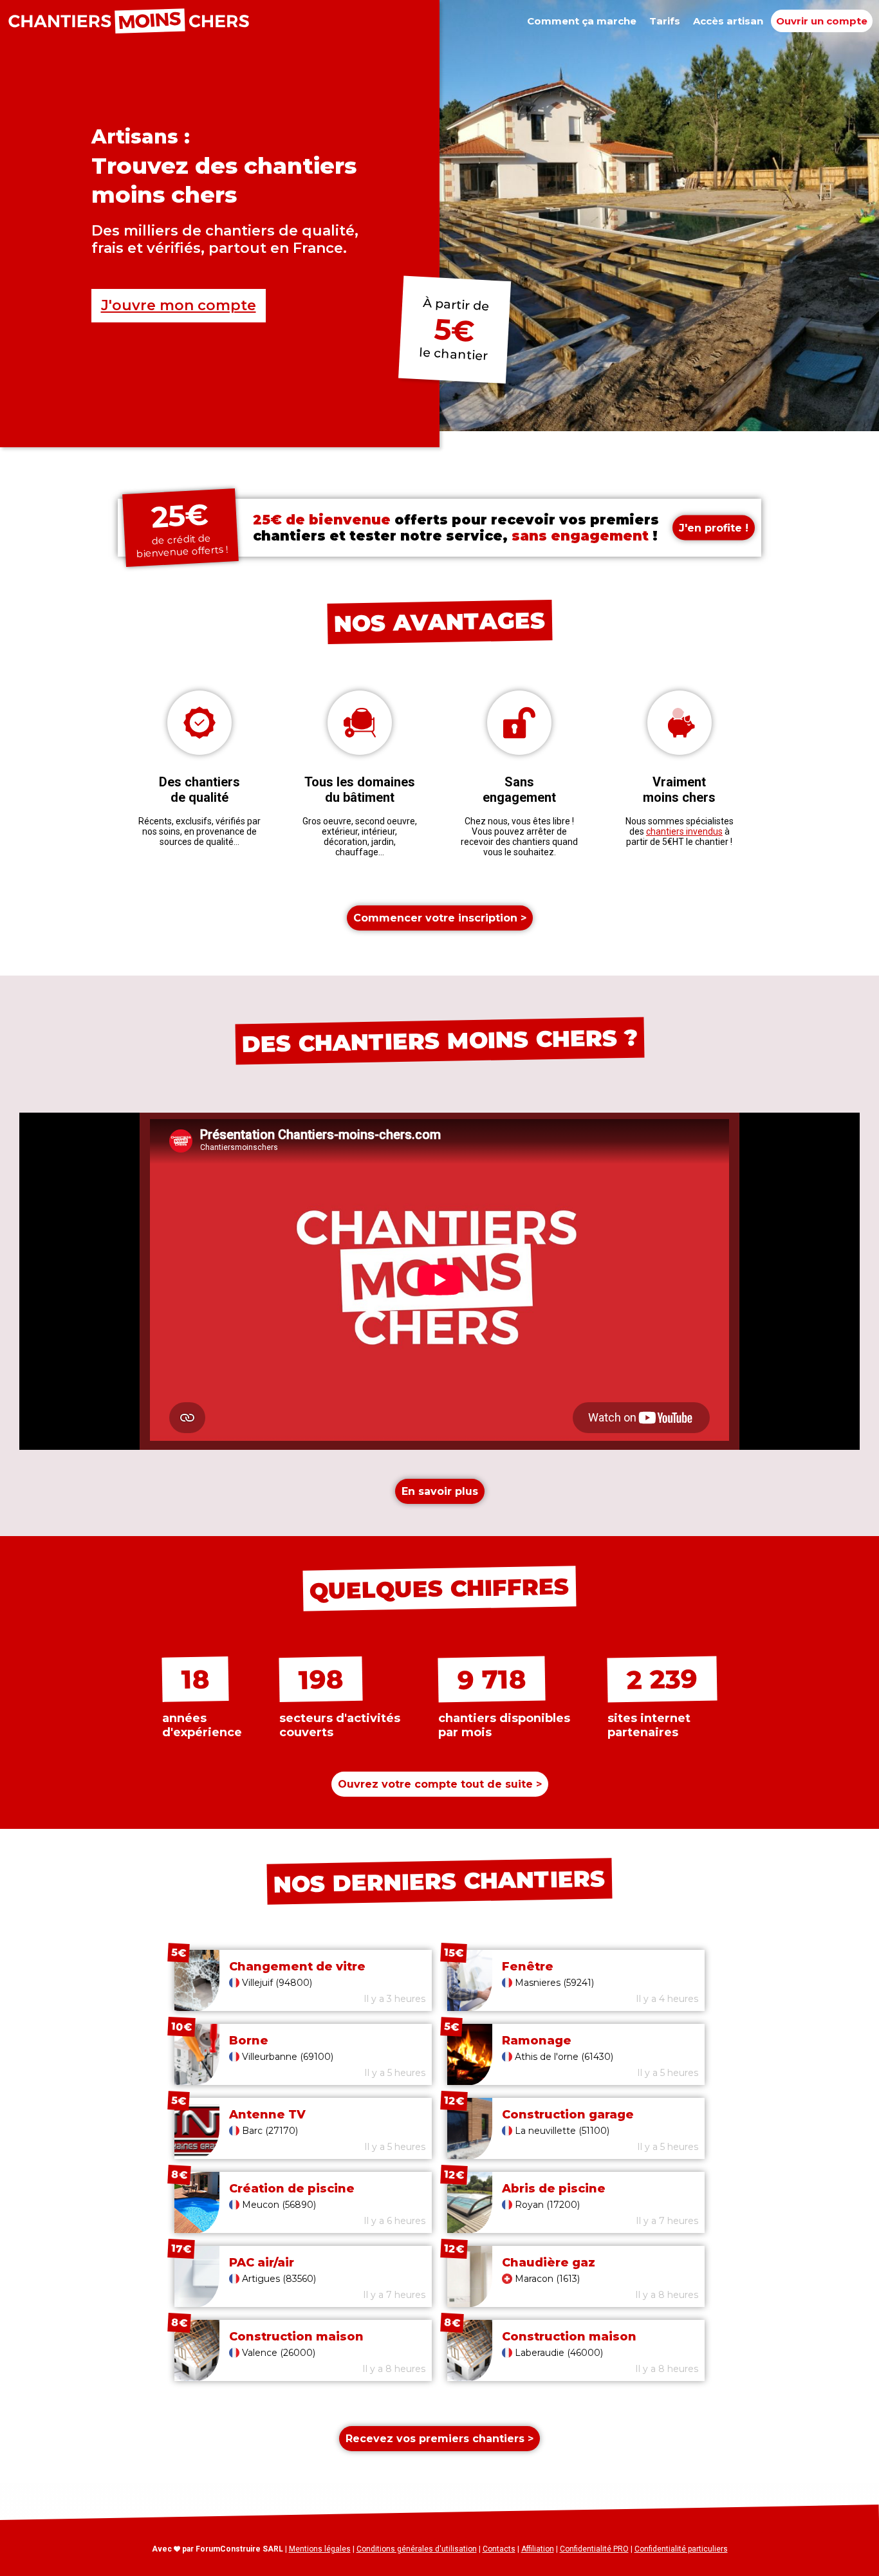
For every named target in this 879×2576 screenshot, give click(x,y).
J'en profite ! (714, 528)
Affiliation (538, 2549)
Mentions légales (320, 2549)
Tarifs (665, 21)
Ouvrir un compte (822, 21)
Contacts (499, 2549)
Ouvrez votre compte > (440, 1784)
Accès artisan (728, 21)
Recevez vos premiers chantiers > (439, 2439)
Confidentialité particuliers (681, 2549)
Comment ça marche (582, 21)
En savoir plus (440, 1491)
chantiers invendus (684, 831)
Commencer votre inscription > (440, 918)
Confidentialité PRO (594, 2549)
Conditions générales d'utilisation (417, 2549)
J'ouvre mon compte (179, 305)
